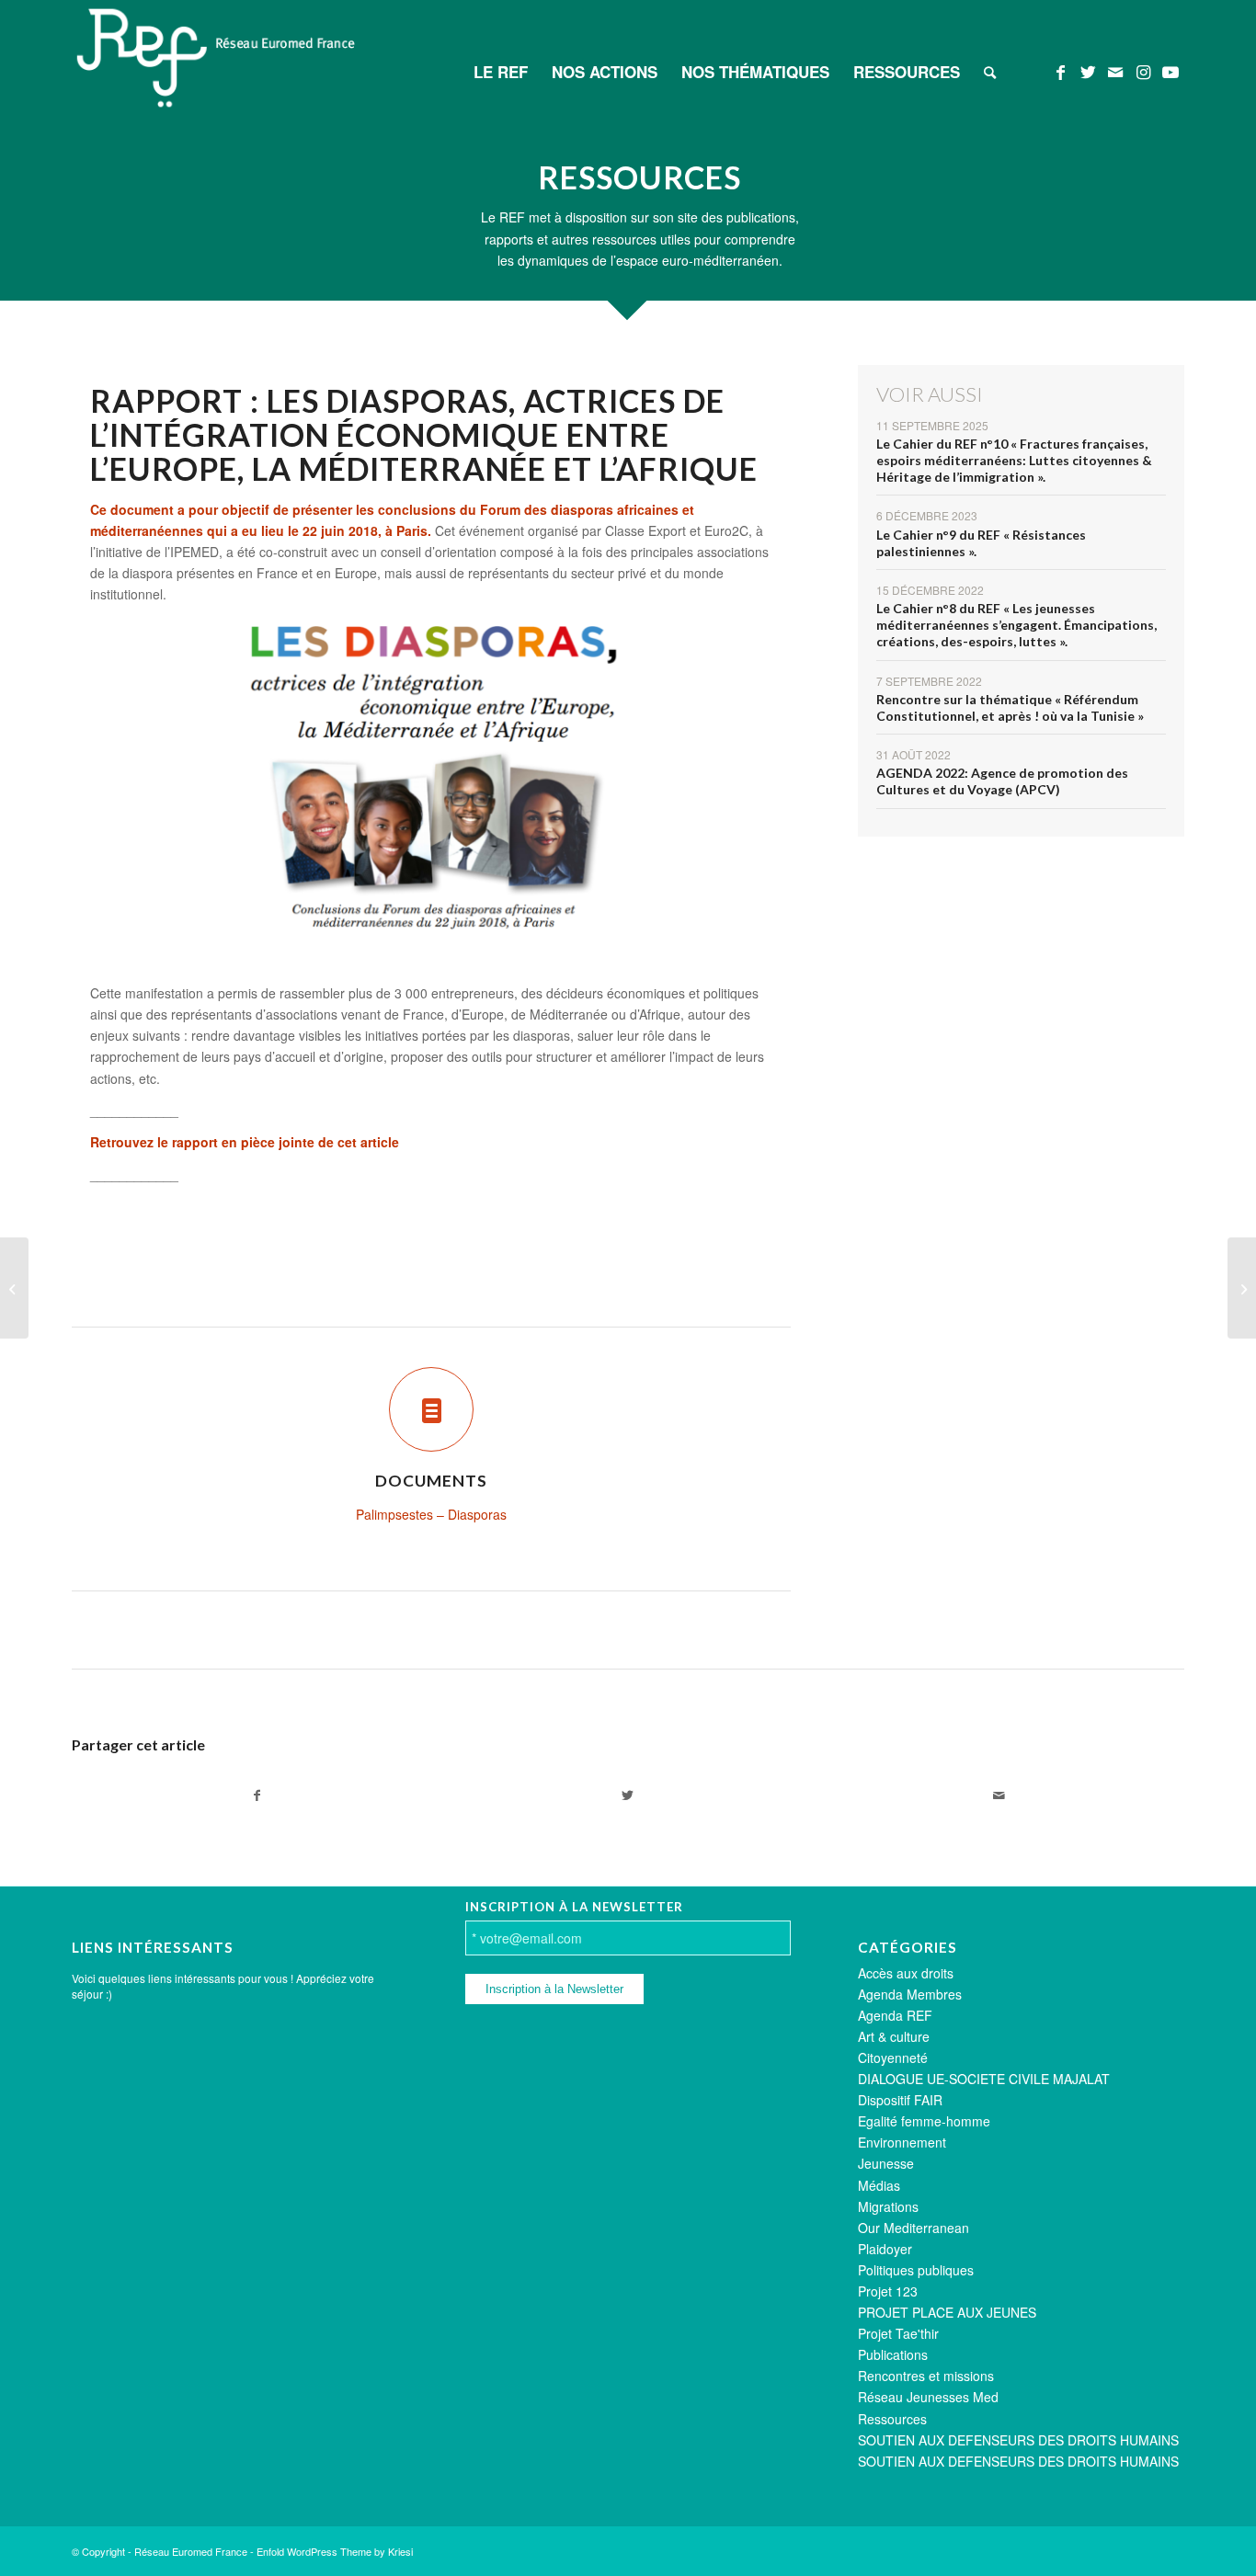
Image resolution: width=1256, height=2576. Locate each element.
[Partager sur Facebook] (257, 1795)
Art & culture (894, 2036)
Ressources (892, 2419)
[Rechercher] (990, 72)
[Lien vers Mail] (1115, 71)
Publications (893, 2354)
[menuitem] (501, 72)
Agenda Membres (910, 1994)
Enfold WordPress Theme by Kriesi (335, 2551)
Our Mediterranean (913, 2228)
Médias (879, 2185)
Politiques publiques (916, 2270)
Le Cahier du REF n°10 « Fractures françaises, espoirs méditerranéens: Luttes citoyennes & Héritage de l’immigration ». (1014, 460)
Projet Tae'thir (898, 2333)
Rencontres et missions (926, 2376)
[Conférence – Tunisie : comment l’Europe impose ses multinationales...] (1242, 1288)
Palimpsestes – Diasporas (431, 1514)
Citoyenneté (893, 2057)
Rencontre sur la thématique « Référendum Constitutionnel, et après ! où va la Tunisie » (1010, 707)
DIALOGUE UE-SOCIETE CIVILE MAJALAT (984, 2079)
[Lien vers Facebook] (1060, 71)
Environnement (902, 2142)
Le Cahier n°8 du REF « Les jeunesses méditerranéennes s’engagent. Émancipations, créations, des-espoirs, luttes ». (1016, 625)
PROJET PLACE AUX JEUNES (947, 2312)
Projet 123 (888, 2291)
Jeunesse (886, 2163)
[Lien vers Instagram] (1143, 71)
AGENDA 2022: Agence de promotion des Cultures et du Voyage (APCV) (1002, 781)
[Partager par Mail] (999, 1795)
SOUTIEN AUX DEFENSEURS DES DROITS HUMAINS (1018, 2440)
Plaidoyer (885, 2249)
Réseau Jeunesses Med (928, 2397)
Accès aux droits (906, 1973)
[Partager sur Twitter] (628, 1795)
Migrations (888, 2206)
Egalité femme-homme (924, 2121)
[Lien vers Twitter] (1088, 71)
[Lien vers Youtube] (1170, 71)
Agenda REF (895, 2015)
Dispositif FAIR (900, 2100)
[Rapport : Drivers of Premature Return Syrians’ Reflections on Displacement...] (14, 1288)
